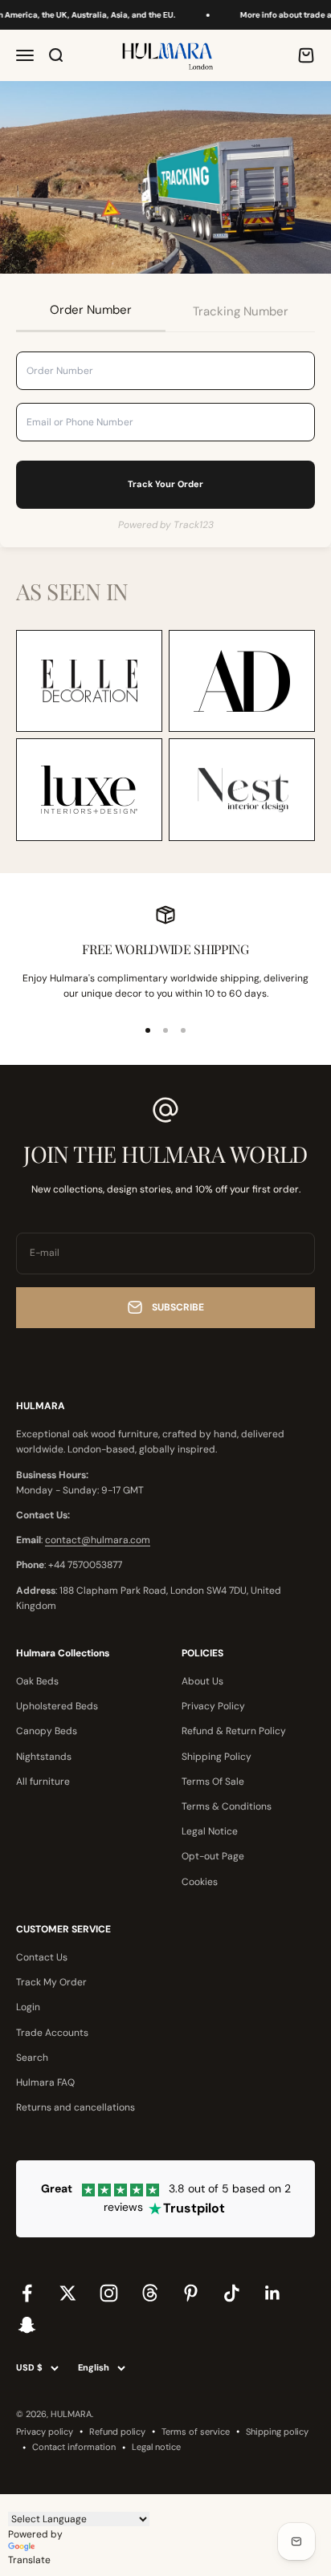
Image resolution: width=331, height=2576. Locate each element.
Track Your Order (165, 484)
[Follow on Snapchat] (27, 2324)
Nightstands (44, 1757)
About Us (202, 1681)
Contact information (74, 2447)
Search (32, 2058)
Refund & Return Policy (234, 1731)
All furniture (43, 1782)
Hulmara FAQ (45, 2082)
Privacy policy (45, 2432)
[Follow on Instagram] (109, 2293)
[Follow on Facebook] (27, 2293)
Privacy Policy (213, 1706)
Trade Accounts (52, 2033)
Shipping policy (277, 2432)
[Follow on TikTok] (232, 2293)
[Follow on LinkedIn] (273, 2293)
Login (28, 2007)
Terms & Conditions (227, 1806)
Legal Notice (210, 1831)
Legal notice (156, 2447)
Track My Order (51, 1982)
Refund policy (117, 2432)
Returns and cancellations (76, 2107)
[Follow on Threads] (150, 2293)
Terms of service (196, 2432)
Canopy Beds (47, 1731)
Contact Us (42, 1957)
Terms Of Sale (213, 1782)
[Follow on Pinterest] (191, 2293)
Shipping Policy (217, 1757)
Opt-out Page (213, 1856)
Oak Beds (37, 1681)
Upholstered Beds (57, 1706)
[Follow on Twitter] (68, 2293)
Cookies (200, 1882)
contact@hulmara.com (98, 1540)
